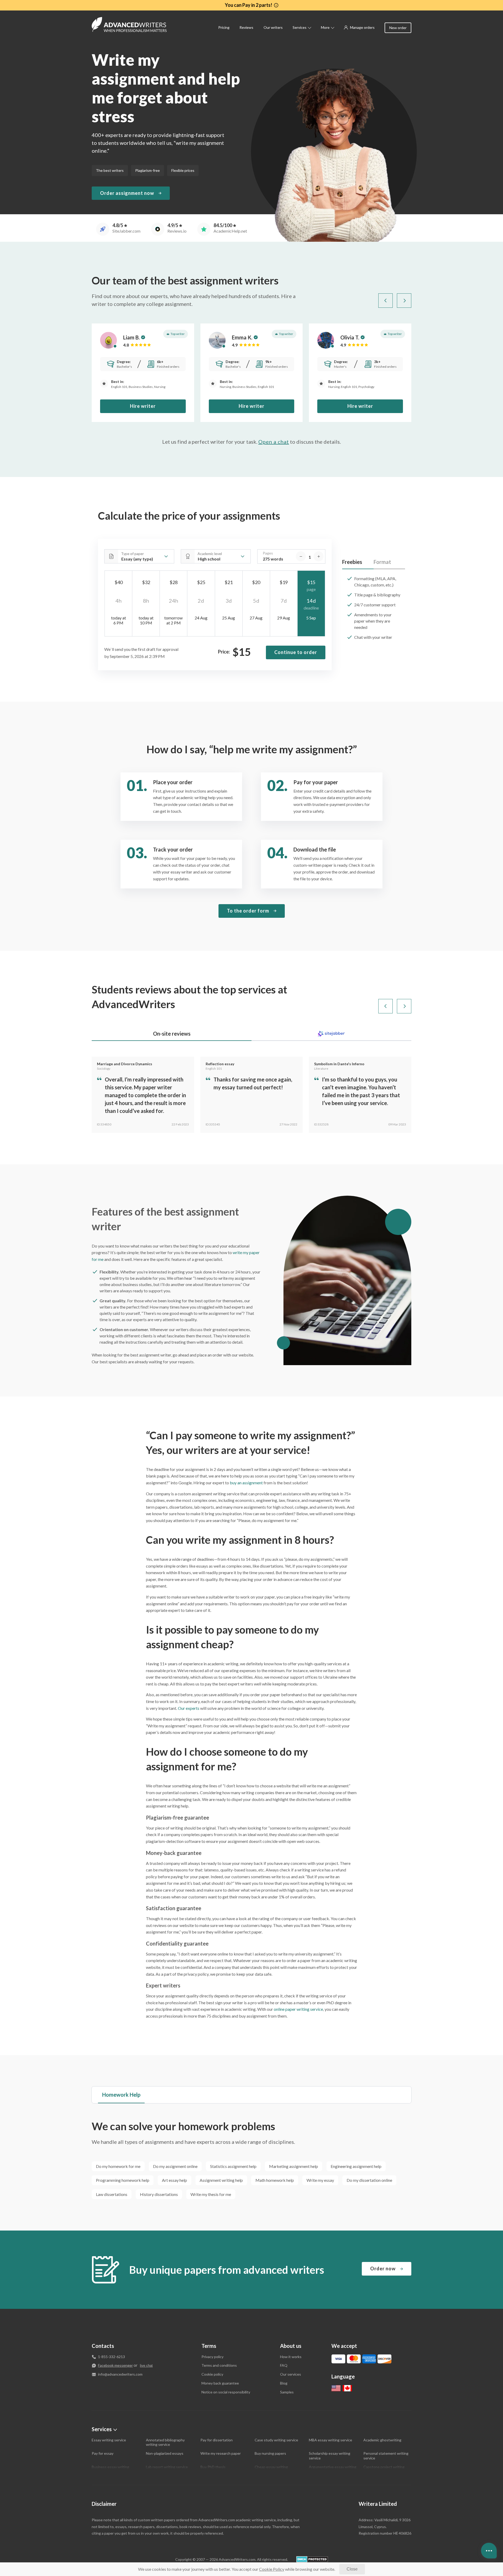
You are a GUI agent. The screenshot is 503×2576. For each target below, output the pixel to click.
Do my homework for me (118, 2166)
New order (398, 28)
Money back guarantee (220, 2383)
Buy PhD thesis (213, 2467)
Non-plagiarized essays (165, 2453)
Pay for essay (103, 2453)
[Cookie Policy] (272, 2569)
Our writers (273, 27)
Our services (291, 2374)
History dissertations (159, 2194)
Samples (287, 2392)
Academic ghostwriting (382, 2440)
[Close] (352, 2569)
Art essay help (174, 2180)
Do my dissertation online (369, 2180)
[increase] (319, 556)
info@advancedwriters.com (120, 2374)
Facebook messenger (115, 2365)
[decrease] (301, 556)
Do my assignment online (175, 2166)
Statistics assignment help (233, 2166)
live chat (146, 2366)
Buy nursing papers (270, 2453)
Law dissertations (112, 2194)
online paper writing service (298, 2009)
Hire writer (143, 406)
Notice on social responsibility (226, 2392)
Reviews (246, 27)
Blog (284, 2383)
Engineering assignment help (356, 2166)
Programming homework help (123, 2180)
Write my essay (320, 2180)
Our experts (189, 1708)
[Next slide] (404, 301)
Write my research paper (221, 2453)
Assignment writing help (221, 2180)
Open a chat (274, 442)
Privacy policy (212, 2357)
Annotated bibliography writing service (165, 2442)
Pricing (224, 27)
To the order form (248, 911)
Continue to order (296, 652)
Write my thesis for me (211, 2194)
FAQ (284, 2365)
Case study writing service (276, 2440)
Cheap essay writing (271, 2467)
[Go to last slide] (386, 301)
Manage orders (362, 27)
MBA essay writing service (330, 2440)
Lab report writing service (167, 2467)
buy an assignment (246, 1483)
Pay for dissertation (217, 2440)
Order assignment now (127, 193)
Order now (383, 2269)
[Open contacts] (489, 2551)
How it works (291, 2357)
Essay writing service (109, 2440)
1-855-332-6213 (111, 2357)
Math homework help (275, 2180)
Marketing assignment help (294, 2166)
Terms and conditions (219, 2365)
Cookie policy (212, 2374)
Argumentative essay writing (333, 2467)
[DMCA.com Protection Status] (312, 2559)
